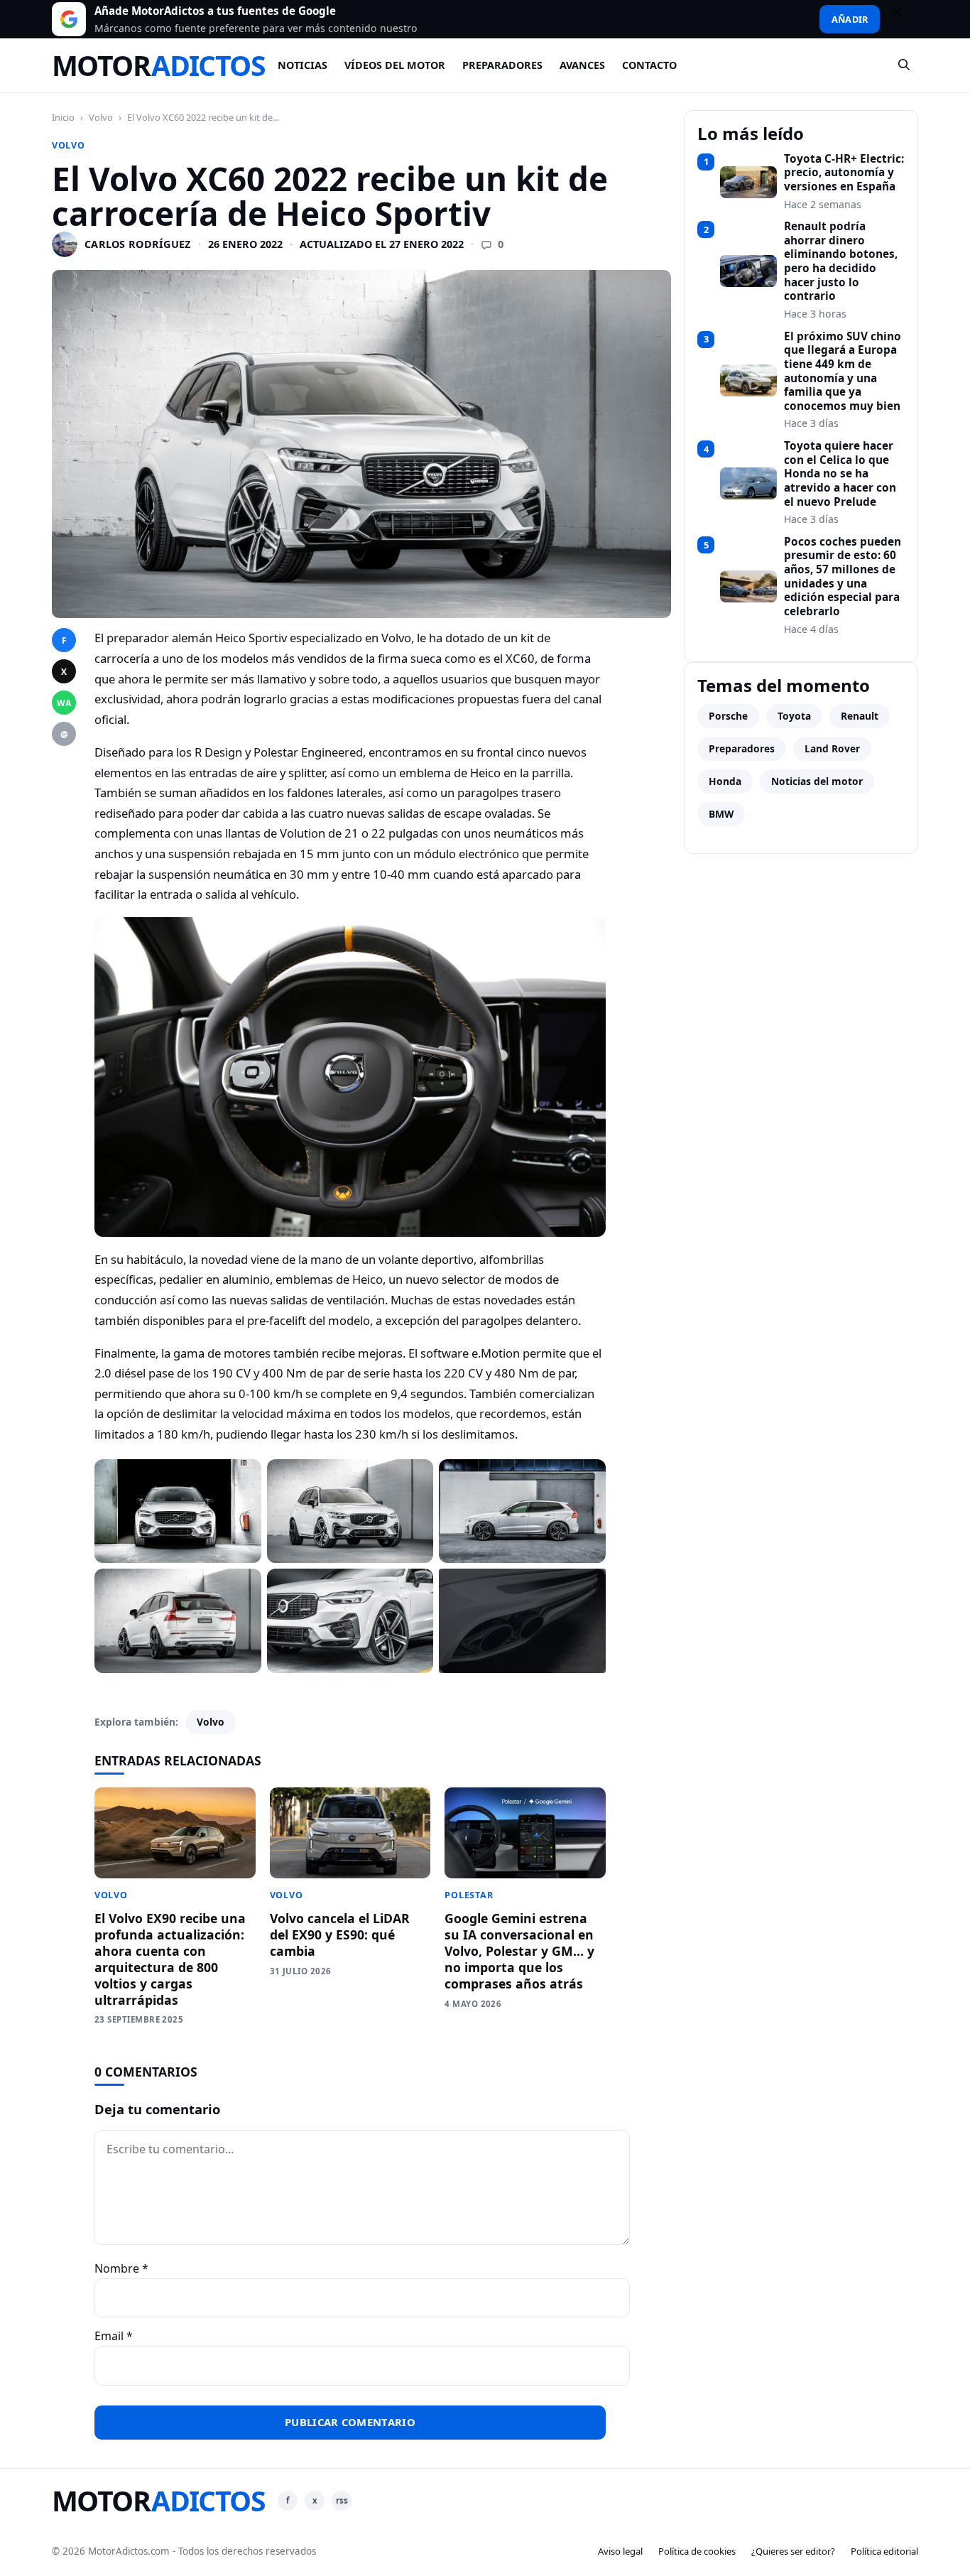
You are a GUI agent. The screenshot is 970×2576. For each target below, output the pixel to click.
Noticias (303, 65)
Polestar (469, 1895)
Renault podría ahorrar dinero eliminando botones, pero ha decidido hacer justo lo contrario (841, 261)
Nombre (121, 2268)
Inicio (63, 117)
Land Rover (832, 748)
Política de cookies (697, 2551)
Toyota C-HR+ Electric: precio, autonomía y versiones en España (844, 173)
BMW (721, 814)
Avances (582, 65)
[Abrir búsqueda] (905, 65)
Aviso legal (620, 2551)
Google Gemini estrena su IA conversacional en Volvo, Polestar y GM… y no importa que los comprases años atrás (519, 1950)
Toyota (794, 716)
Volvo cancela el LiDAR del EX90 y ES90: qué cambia (340, 1934)
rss (342, 2500)
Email (114, 2336)
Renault (860, 716)
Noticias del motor (817, 781)
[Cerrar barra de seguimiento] (903, 19)
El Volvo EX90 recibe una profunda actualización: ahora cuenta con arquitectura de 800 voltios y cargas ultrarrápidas (170, 1959)
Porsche (728, 716)
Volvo (101, 117)
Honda (725, 781)
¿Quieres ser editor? (793, 2551)
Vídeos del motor (395, 65)
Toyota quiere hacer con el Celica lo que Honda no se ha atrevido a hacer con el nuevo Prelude (840, 474)
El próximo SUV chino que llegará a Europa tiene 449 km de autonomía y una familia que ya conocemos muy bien (843, 372)
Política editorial (884, 2551)
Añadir (850, 19)
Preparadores (502, 65)
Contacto (649, 65)
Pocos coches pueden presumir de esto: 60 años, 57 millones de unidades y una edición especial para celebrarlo (843, 577)
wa (64, 703)
